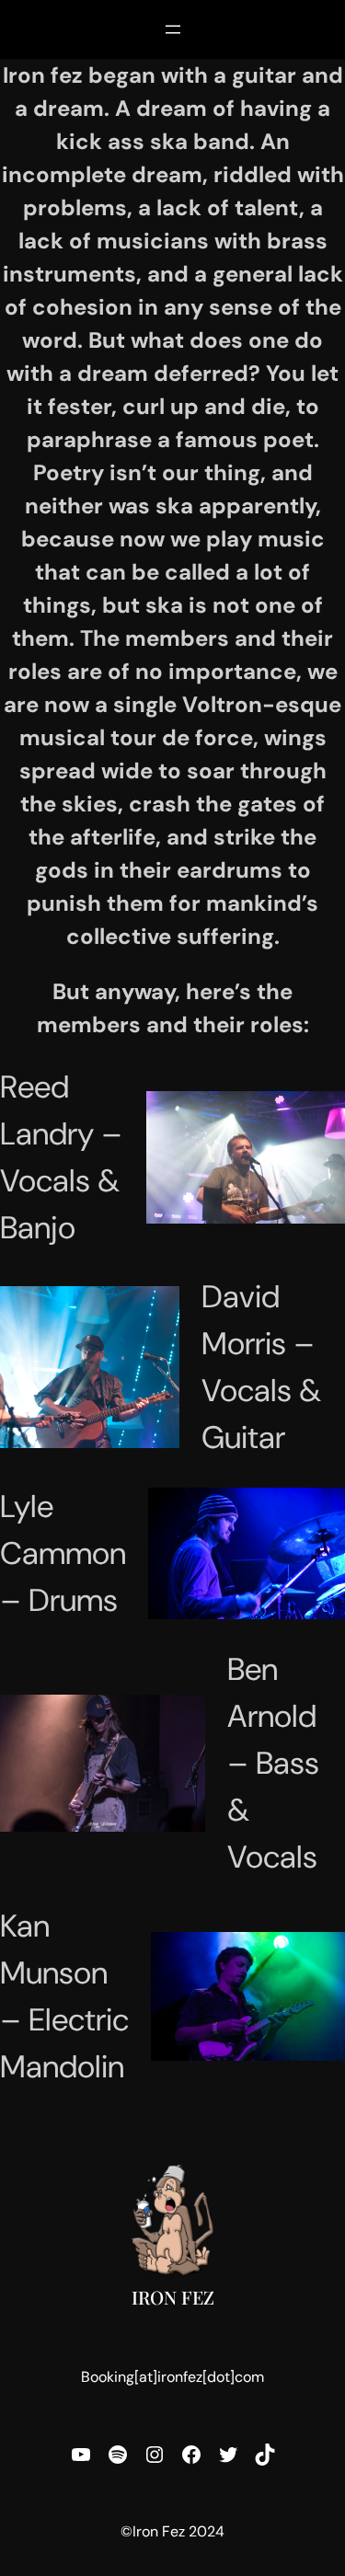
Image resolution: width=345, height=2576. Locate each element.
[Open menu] (173, 29)
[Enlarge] (321, 1115)
